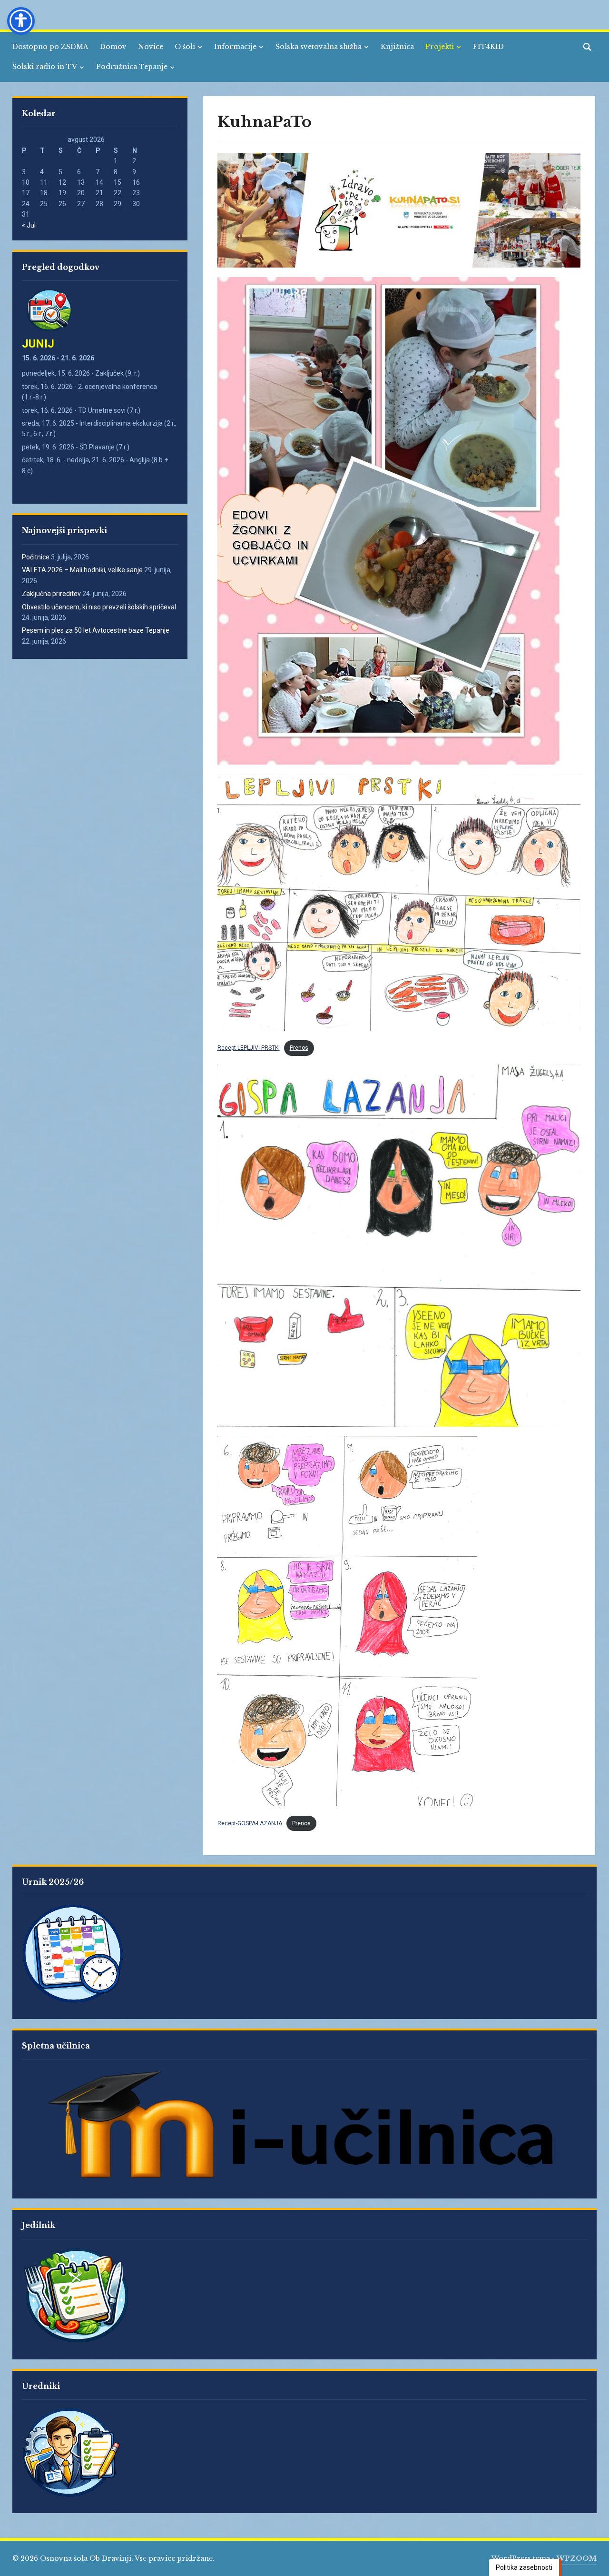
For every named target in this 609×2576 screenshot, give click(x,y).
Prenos (299, 1048)
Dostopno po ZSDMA (50, 47)
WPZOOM (577, 2558)
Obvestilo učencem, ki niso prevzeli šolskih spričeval (99, 607)
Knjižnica (397, 47)
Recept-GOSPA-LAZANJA (250, 1823)
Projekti (440, 47)
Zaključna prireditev (51, 594)
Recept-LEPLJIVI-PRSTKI (249, 1048)
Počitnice (36, 557)
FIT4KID (488, 47)
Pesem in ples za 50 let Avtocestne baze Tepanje (96, 630)
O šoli (185, 47)
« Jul (29, 225)
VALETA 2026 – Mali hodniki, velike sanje (82, 570)
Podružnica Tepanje (132, 67)
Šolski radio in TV (45, 67)
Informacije (235, 47)
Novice (151, 47)
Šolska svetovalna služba (319, 47)
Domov (113, 47)
